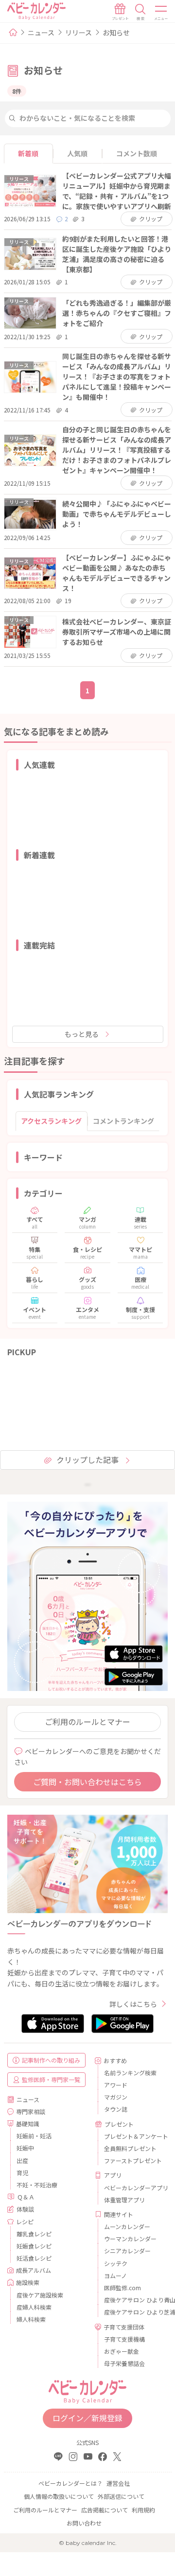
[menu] (161, 12)
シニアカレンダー (127, 2251)
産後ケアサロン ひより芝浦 (132, 2312)
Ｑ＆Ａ (26, 2197)
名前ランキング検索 (130, 2073)
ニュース (41, 33)
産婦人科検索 (34, 2307)
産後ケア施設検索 (40, 2295)
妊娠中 (25, 2148)
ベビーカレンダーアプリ (132, 2188)
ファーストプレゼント (132, 2160)
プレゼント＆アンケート (132, 2136)
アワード (116, 2085)
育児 (22, 2173)
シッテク (116, 2263)
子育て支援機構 (124, 2339)
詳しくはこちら (133, 2004)
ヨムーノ (115, 2275)
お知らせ (116, 33)
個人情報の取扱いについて (59, 2496)
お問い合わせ (84, 2523)
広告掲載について (105, 2510)
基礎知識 (28, 2124)
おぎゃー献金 (122, 2351)
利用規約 (143, 2510)
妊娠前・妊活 (34, 2136)
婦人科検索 (31, 2319)
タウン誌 (116, 2109)
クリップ (151, 219)
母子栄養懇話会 (124, 2363)
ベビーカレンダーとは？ (70, 2483)
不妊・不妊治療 (37, 2185)
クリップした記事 (87, 1460)
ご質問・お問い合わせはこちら (87, 1782)
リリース (79, 33)
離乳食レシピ (34, 2234)
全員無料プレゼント (130, 2148)
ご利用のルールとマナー (87, 1722)
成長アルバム (34, 2270)
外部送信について (121, 2496)
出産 (22, 2160)
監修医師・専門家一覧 (51, 2079)
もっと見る (82, 1034)
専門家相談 (31, 2111)
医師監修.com (122, 2288)
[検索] (140, 12)
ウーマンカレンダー (130, 2239)
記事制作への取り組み (51, 2060)
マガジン (116, 2097)
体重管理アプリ (124, 2200)
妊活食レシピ (34, 2258)
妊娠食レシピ (34, 2246)
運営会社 (118, 2483)
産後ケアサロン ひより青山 (132, 2300)
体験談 (25, 2209)
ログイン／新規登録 (87, 2418)
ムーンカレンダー (127, 2226)
